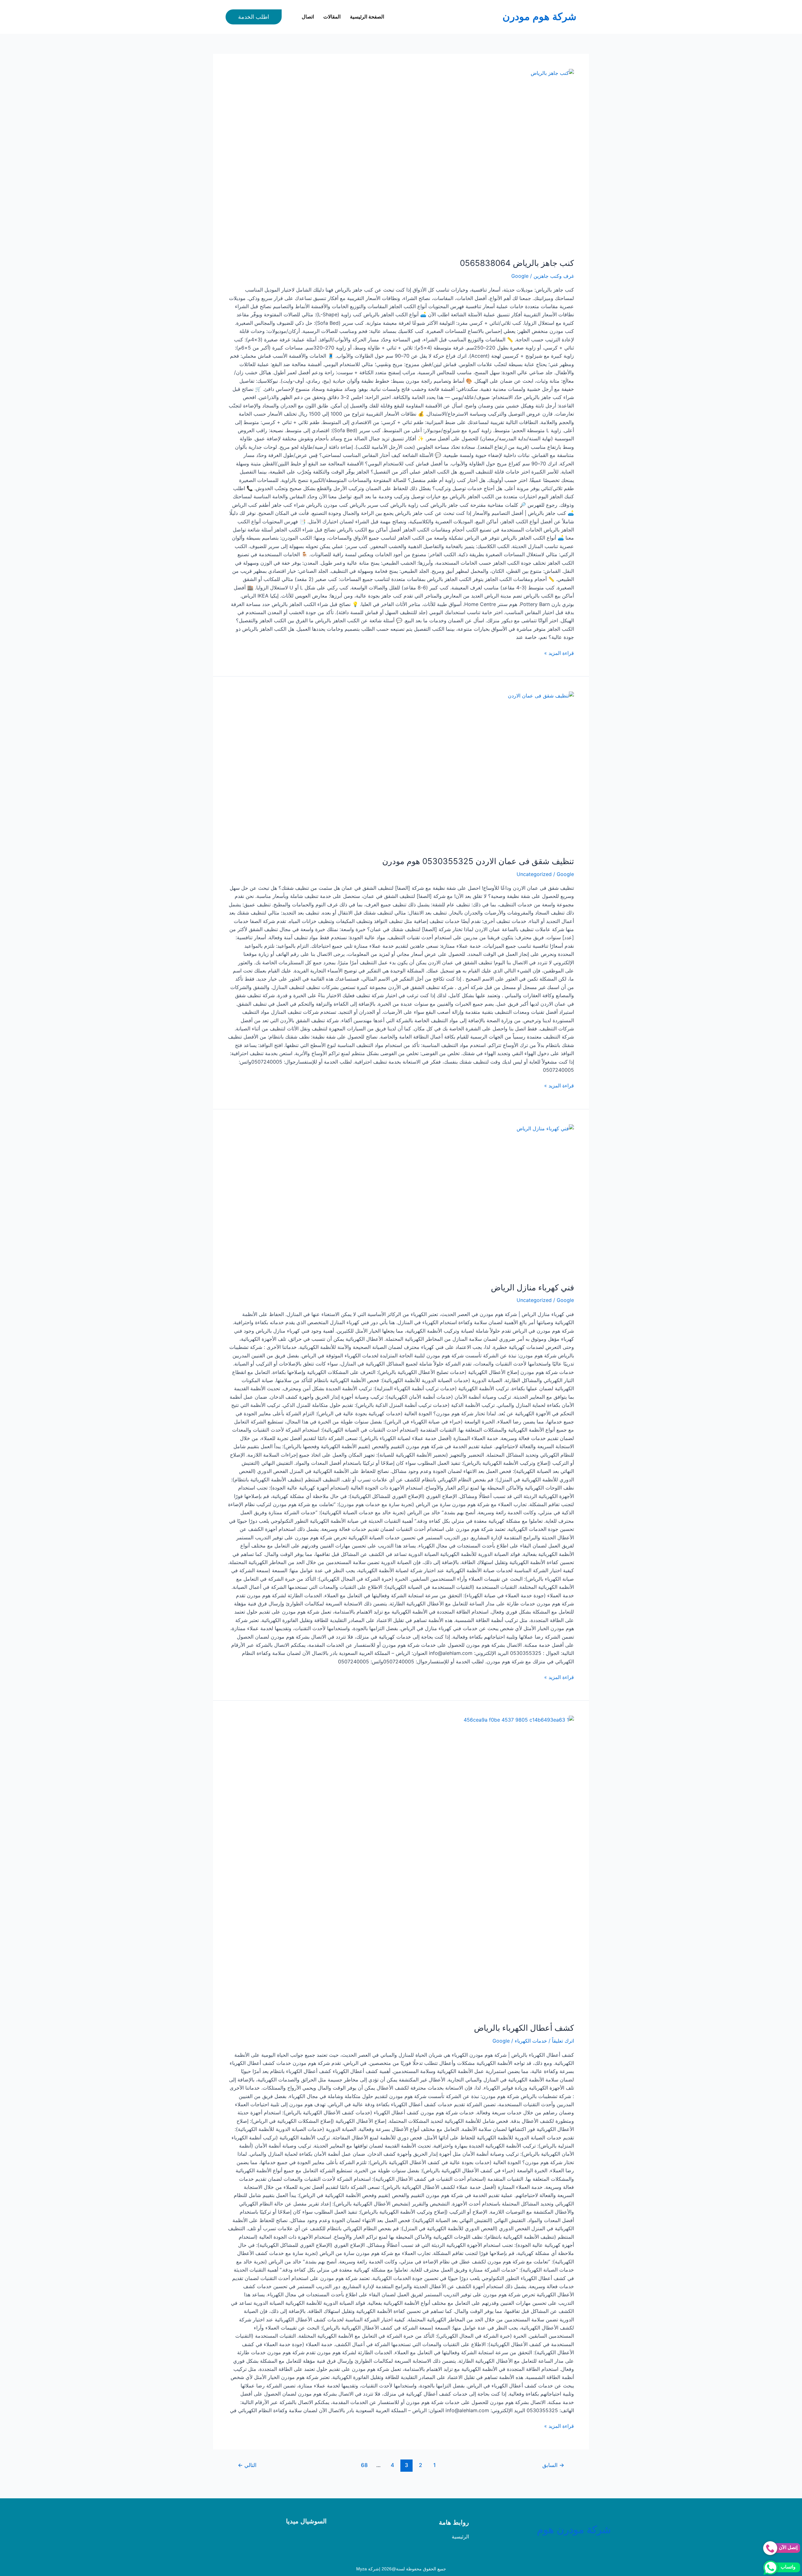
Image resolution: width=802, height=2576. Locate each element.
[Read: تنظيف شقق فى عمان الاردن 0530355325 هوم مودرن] (401, 770)
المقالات (332, 17)
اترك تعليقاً (563, 2041)
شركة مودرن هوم (574, 2530)
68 (364, 2465)
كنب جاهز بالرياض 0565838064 (517, 263)
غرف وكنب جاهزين (554, 276)
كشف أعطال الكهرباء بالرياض (524, 2028)
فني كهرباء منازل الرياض (532, 1287)
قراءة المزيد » (559, 653)
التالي (247, 2465)
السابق (553, 2465)
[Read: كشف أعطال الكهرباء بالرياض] (401, 1865)
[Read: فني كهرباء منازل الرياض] (401, 1200)
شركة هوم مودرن (539, 17)
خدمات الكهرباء (531, 2041)
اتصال (308, 17)
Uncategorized (534, 874)
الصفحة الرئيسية (367, 17)
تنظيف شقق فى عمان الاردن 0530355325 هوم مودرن (478, 861)
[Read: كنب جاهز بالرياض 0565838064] (401, 160)
